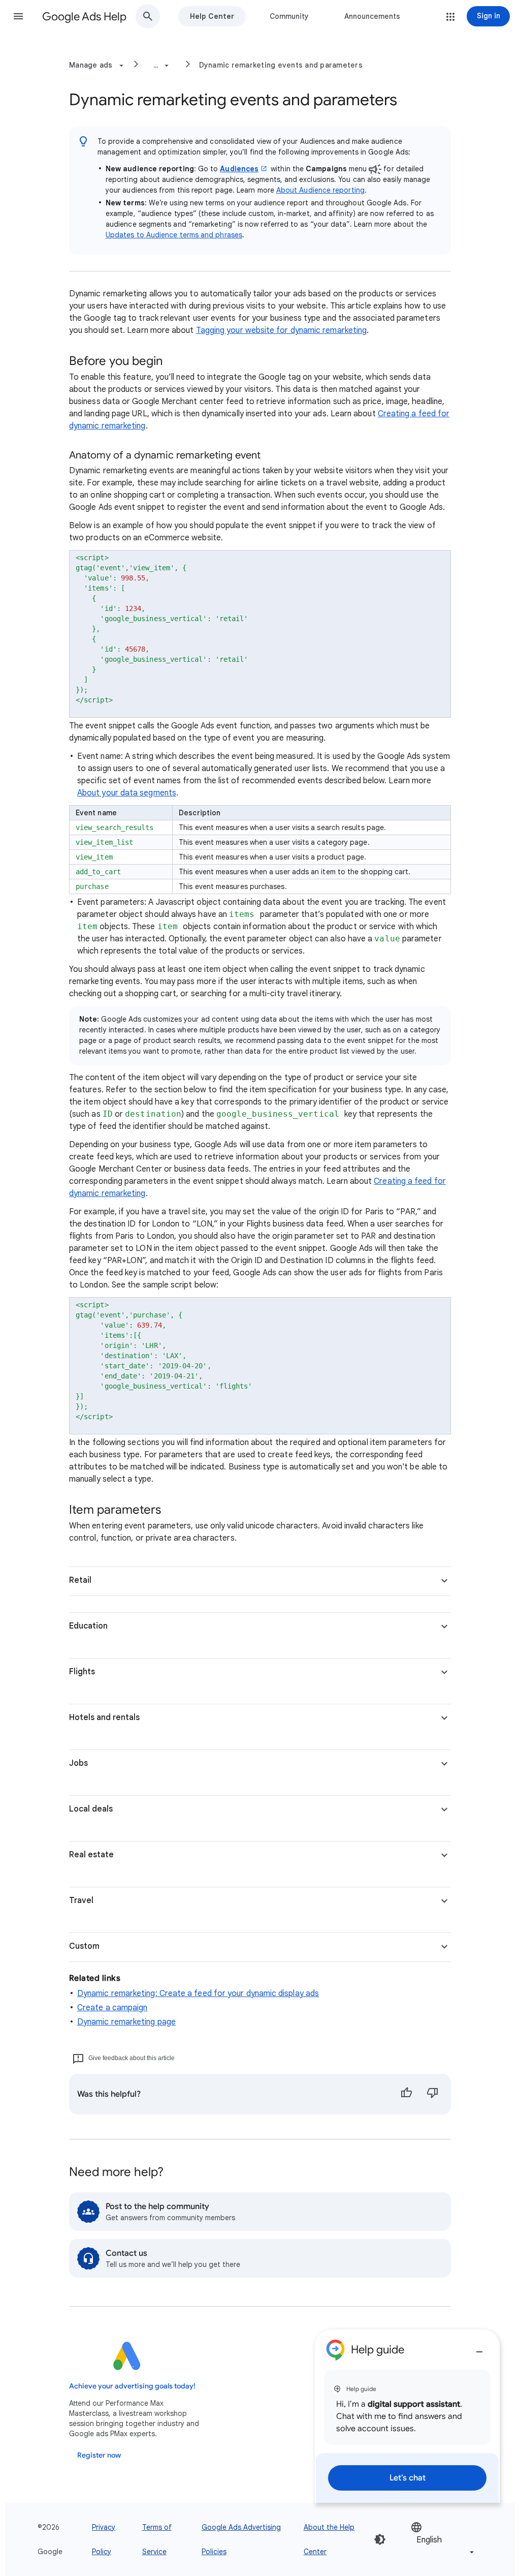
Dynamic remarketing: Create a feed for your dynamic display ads (198, 1994)
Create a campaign (112, 2008)
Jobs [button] (78, 1763)
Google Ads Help (84, 17)
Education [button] (88, 1626)
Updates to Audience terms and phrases (174, 235)
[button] (18, 16)
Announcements (372, 16)
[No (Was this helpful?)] (433, 2094)
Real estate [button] (91, 1855)
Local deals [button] (91, 1809)
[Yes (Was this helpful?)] (406, 2094)
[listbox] (443, 2539)
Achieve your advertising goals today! (132, 2386)
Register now (99, 2455)
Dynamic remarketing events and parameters (281, 65)
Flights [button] (82, 1672)
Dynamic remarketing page (126, 2022)
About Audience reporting (320, 190)
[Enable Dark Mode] (380, 2539)
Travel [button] (81, 1900)
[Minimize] (479, 2348)
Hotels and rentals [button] (104, 1718)
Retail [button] (80, 1580)
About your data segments (127, 793)
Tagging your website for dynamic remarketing (282, 330)
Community (289, 16)
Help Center (212, 16)
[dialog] (407, 2416)
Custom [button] (84, 1946)
